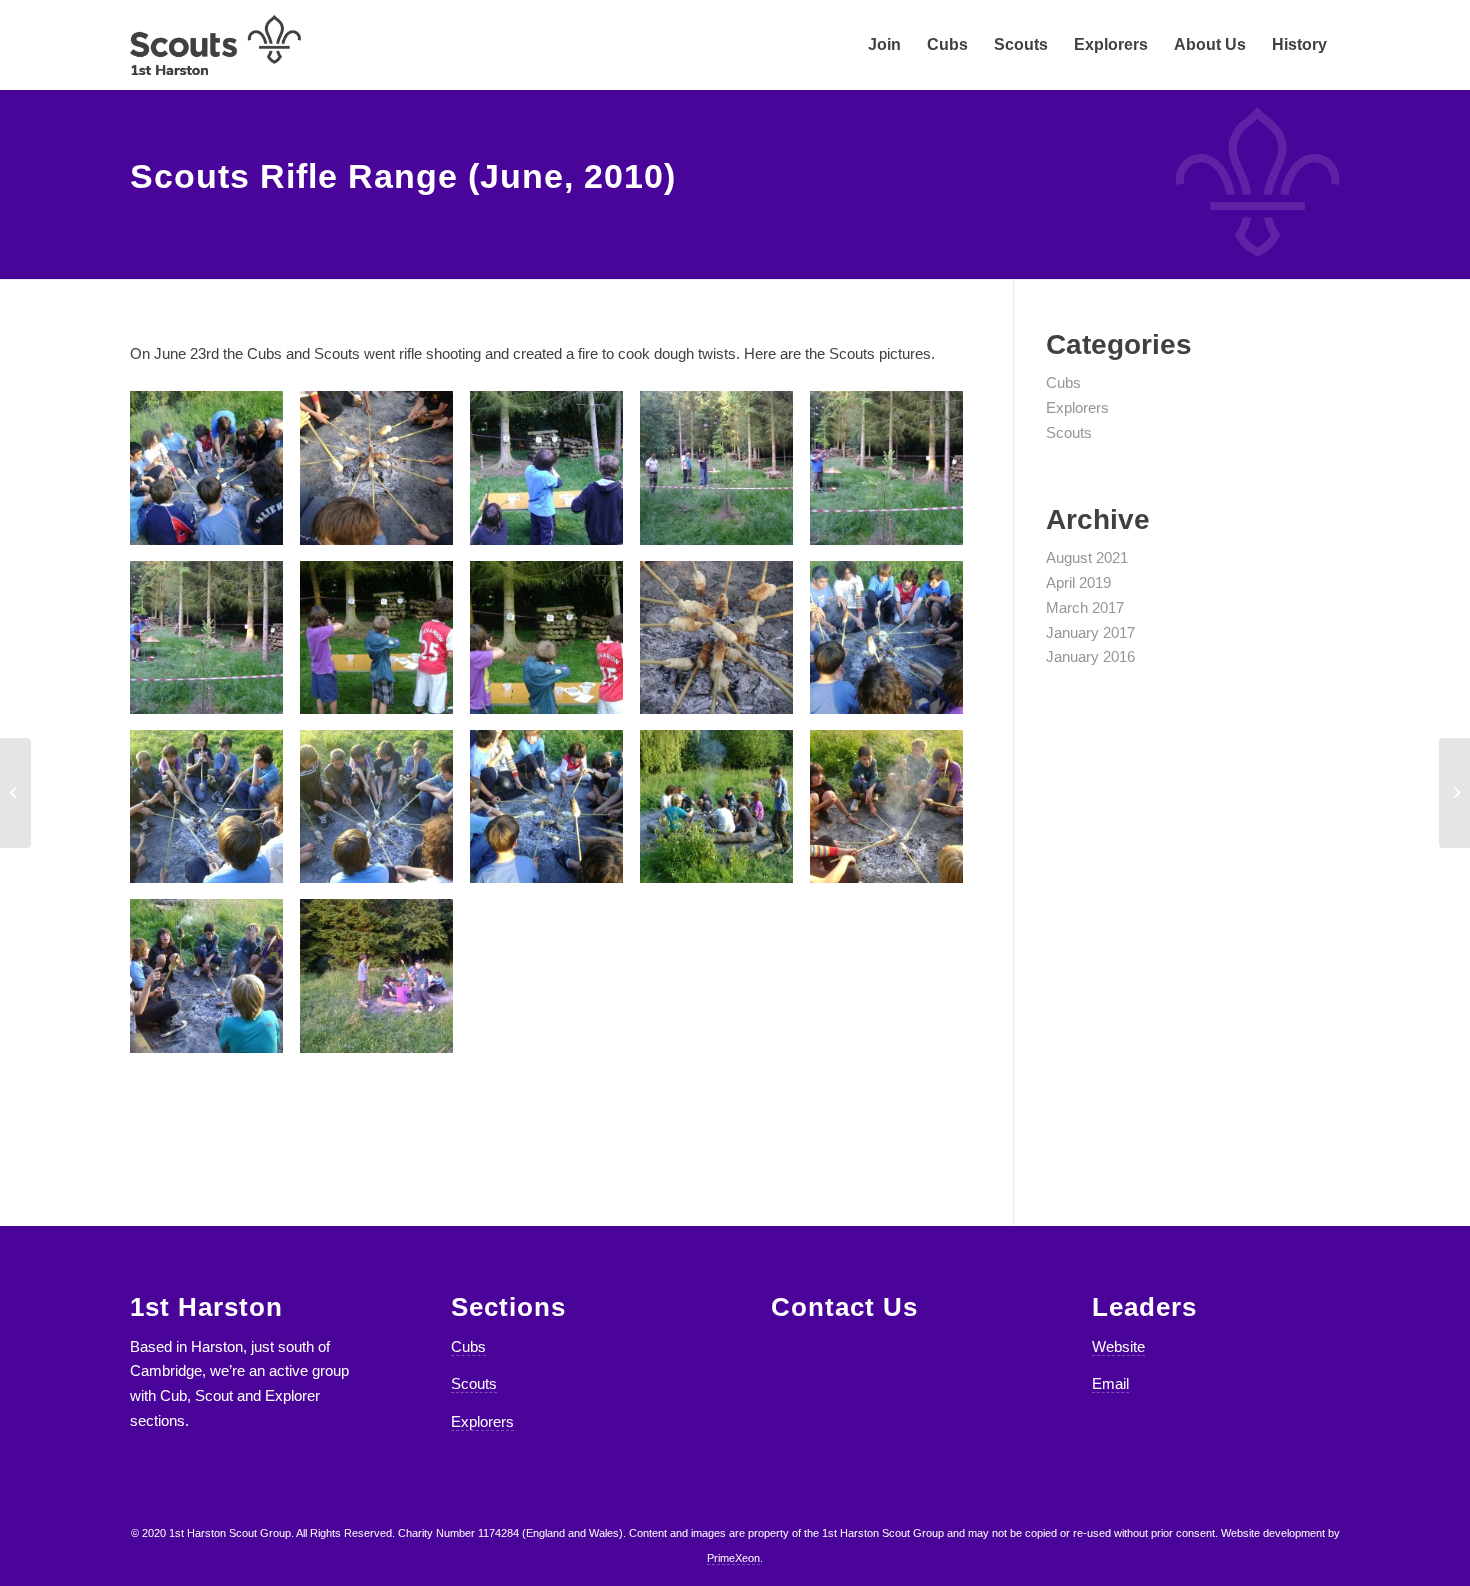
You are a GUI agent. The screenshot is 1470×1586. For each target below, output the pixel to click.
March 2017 (1085, 607)
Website (1118, 1346)
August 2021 (1087, 557)
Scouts (1069, 432)
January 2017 (1090, 632)
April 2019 (1078, 582)
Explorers (1077, 407)
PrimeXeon (733, 1558)
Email (1110, 1383)
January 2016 (1090, 656)
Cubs (1063, 382)
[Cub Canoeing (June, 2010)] (15, 793)
